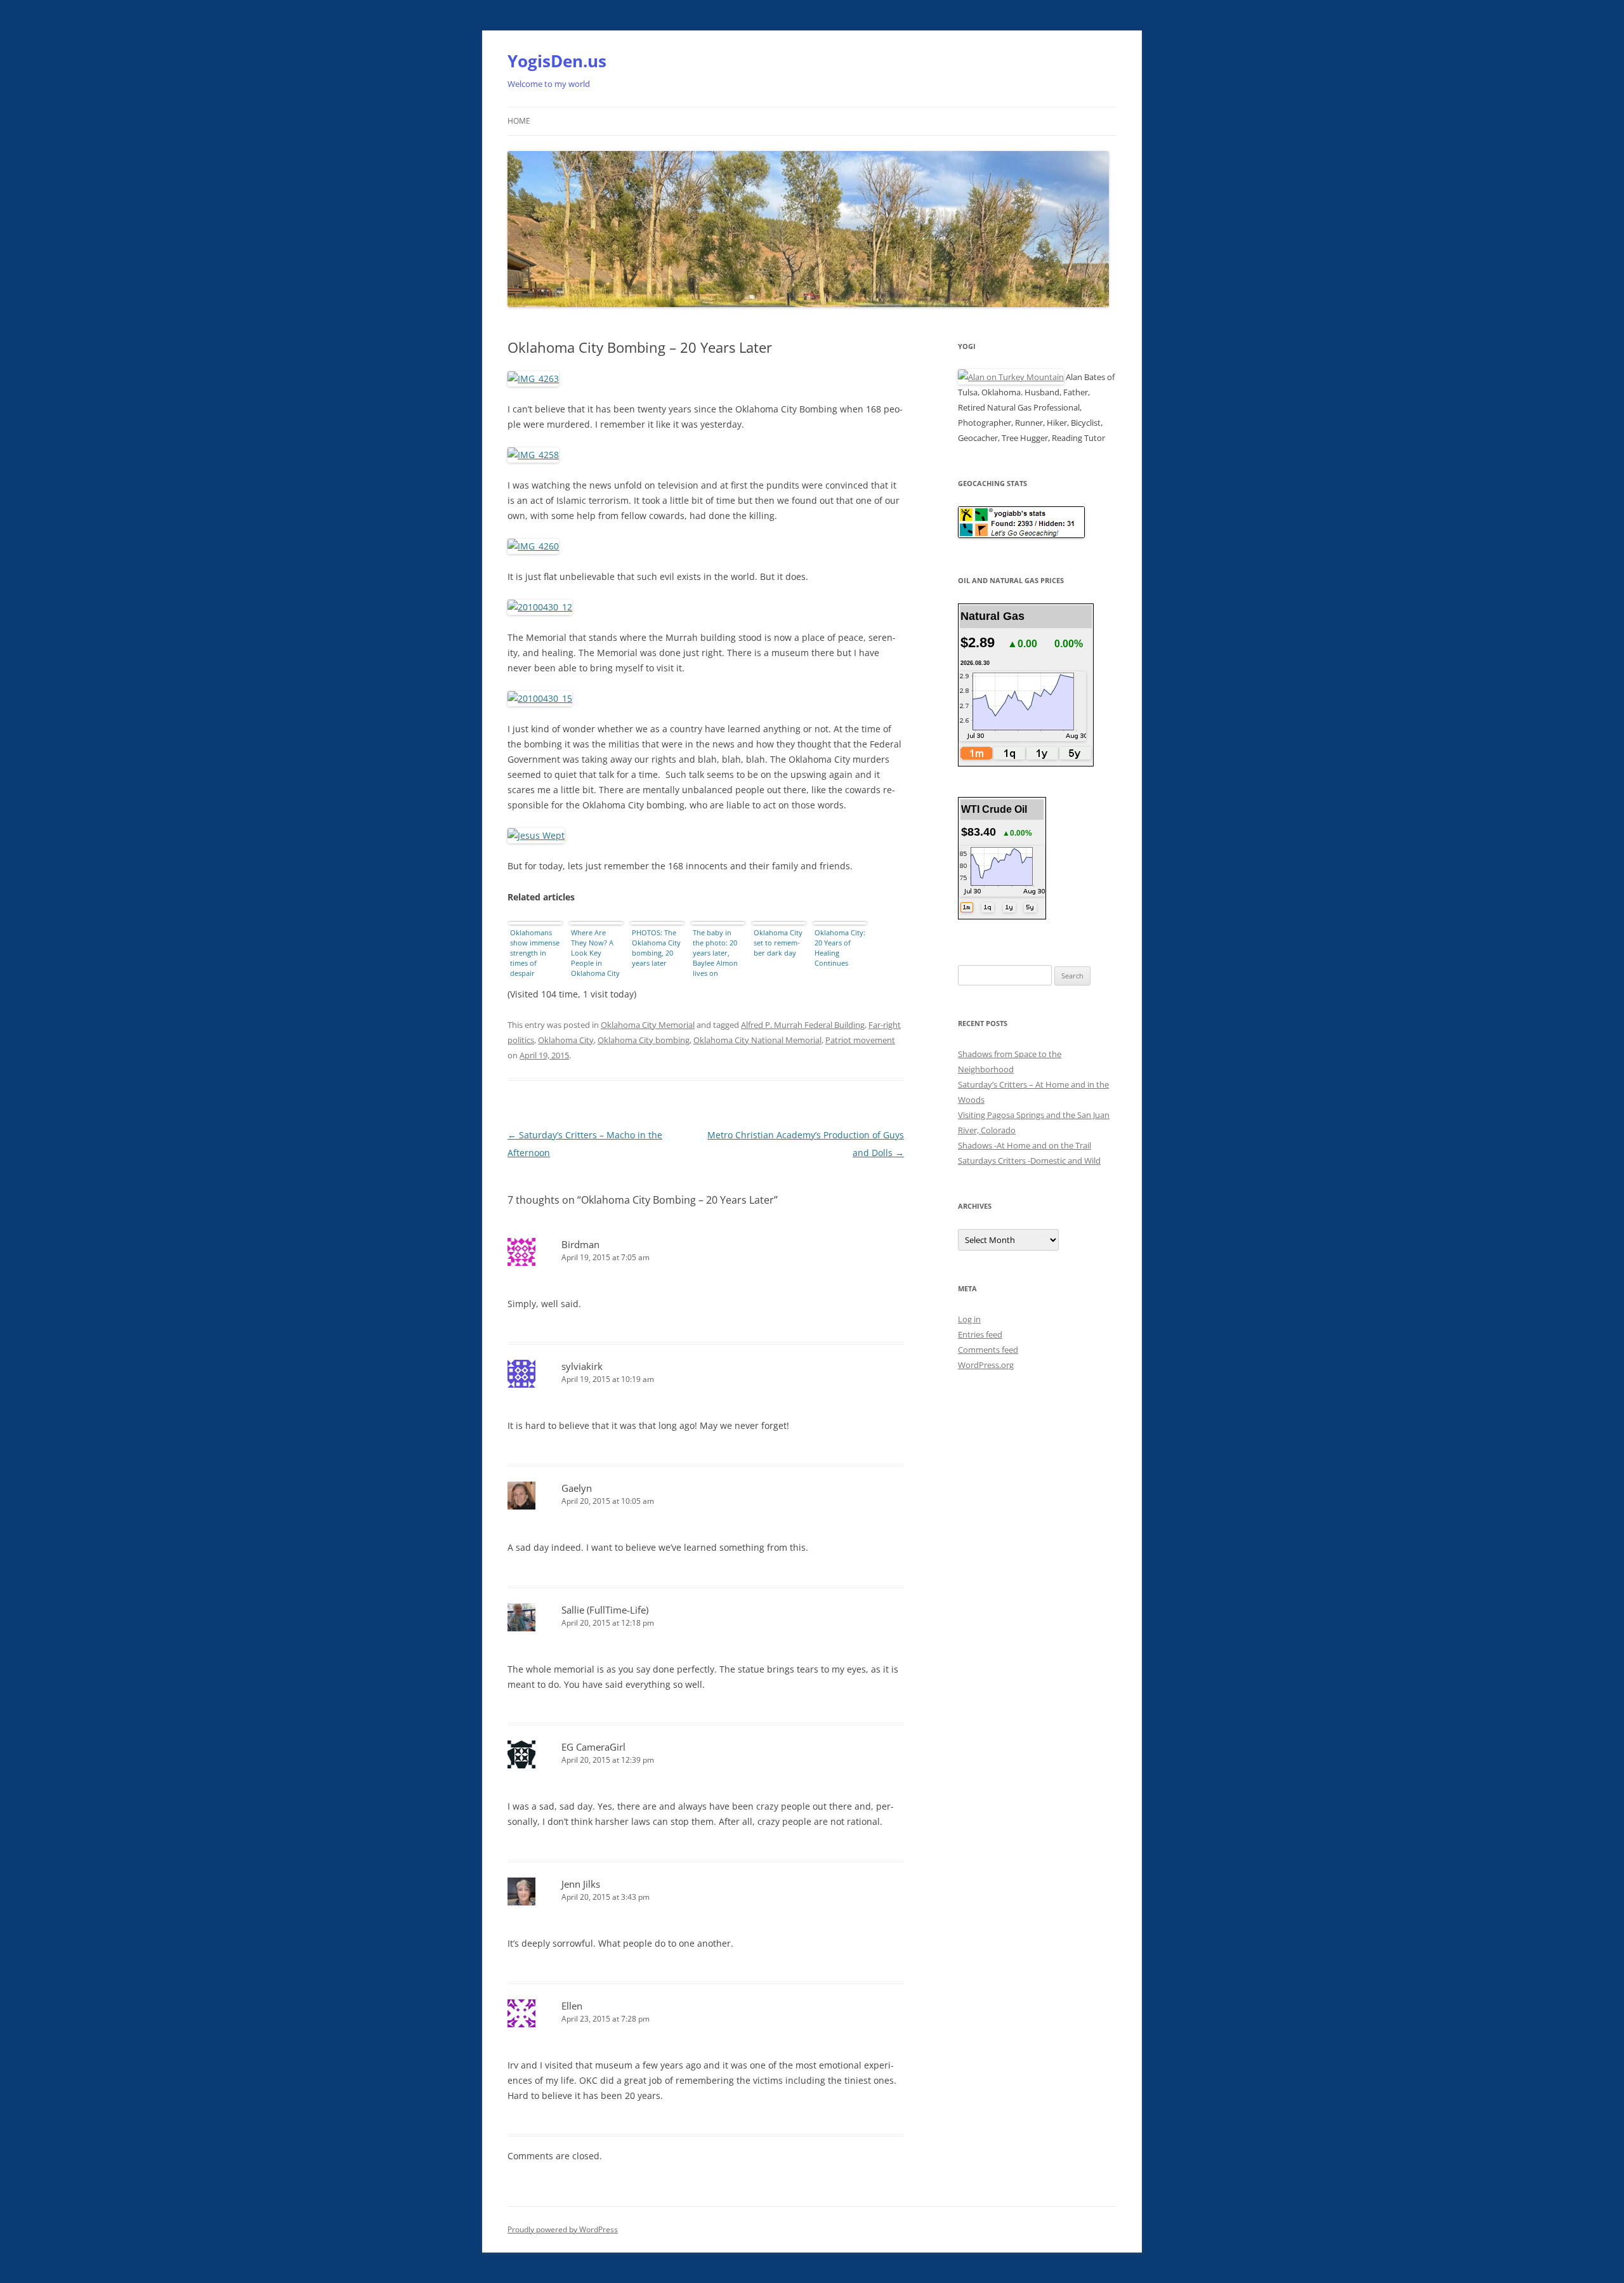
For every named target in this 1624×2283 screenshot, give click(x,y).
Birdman (580, 1244)
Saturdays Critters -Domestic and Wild (1029, 1161)
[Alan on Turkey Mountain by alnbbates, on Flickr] (1011, 377)
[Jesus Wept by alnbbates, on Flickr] (536, 835)
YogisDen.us (557, 61)
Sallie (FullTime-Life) (605, 1610)
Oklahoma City (566, 1040)
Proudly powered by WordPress (563, 2229)
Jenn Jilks (581, 1884)
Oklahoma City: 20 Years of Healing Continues (840, 948)
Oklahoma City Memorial (648, 1025)
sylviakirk (582, 1366)
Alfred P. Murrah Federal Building (803, 1025)
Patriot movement (860, 1040)
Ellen (572, 2006)
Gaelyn (577, 1488)
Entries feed (980, 1334)
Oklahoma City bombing (644, 1040)
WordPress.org (986, 1365)
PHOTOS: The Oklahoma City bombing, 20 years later (656, 948)
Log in (969, 1319)
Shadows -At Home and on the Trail (1025, 1145)
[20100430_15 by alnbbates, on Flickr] (540, 698)
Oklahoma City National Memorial (757, 1040)
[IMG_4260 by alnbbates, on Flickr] (533, 546)
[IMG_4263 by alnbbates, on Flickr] (533, 378)
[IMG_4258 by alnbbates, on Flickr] (533, 455)
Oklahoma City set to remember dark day (778, 943)
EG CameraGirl (593, 1747)
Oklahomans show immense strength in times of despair (535, 953)
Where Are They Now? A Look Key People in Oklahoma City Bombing (595, 954)
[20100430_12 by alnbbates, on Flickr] (540, 607)
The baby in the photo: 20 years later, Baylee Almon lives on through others (718, 954)
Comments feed (988, 1350)
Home (519, 121)
